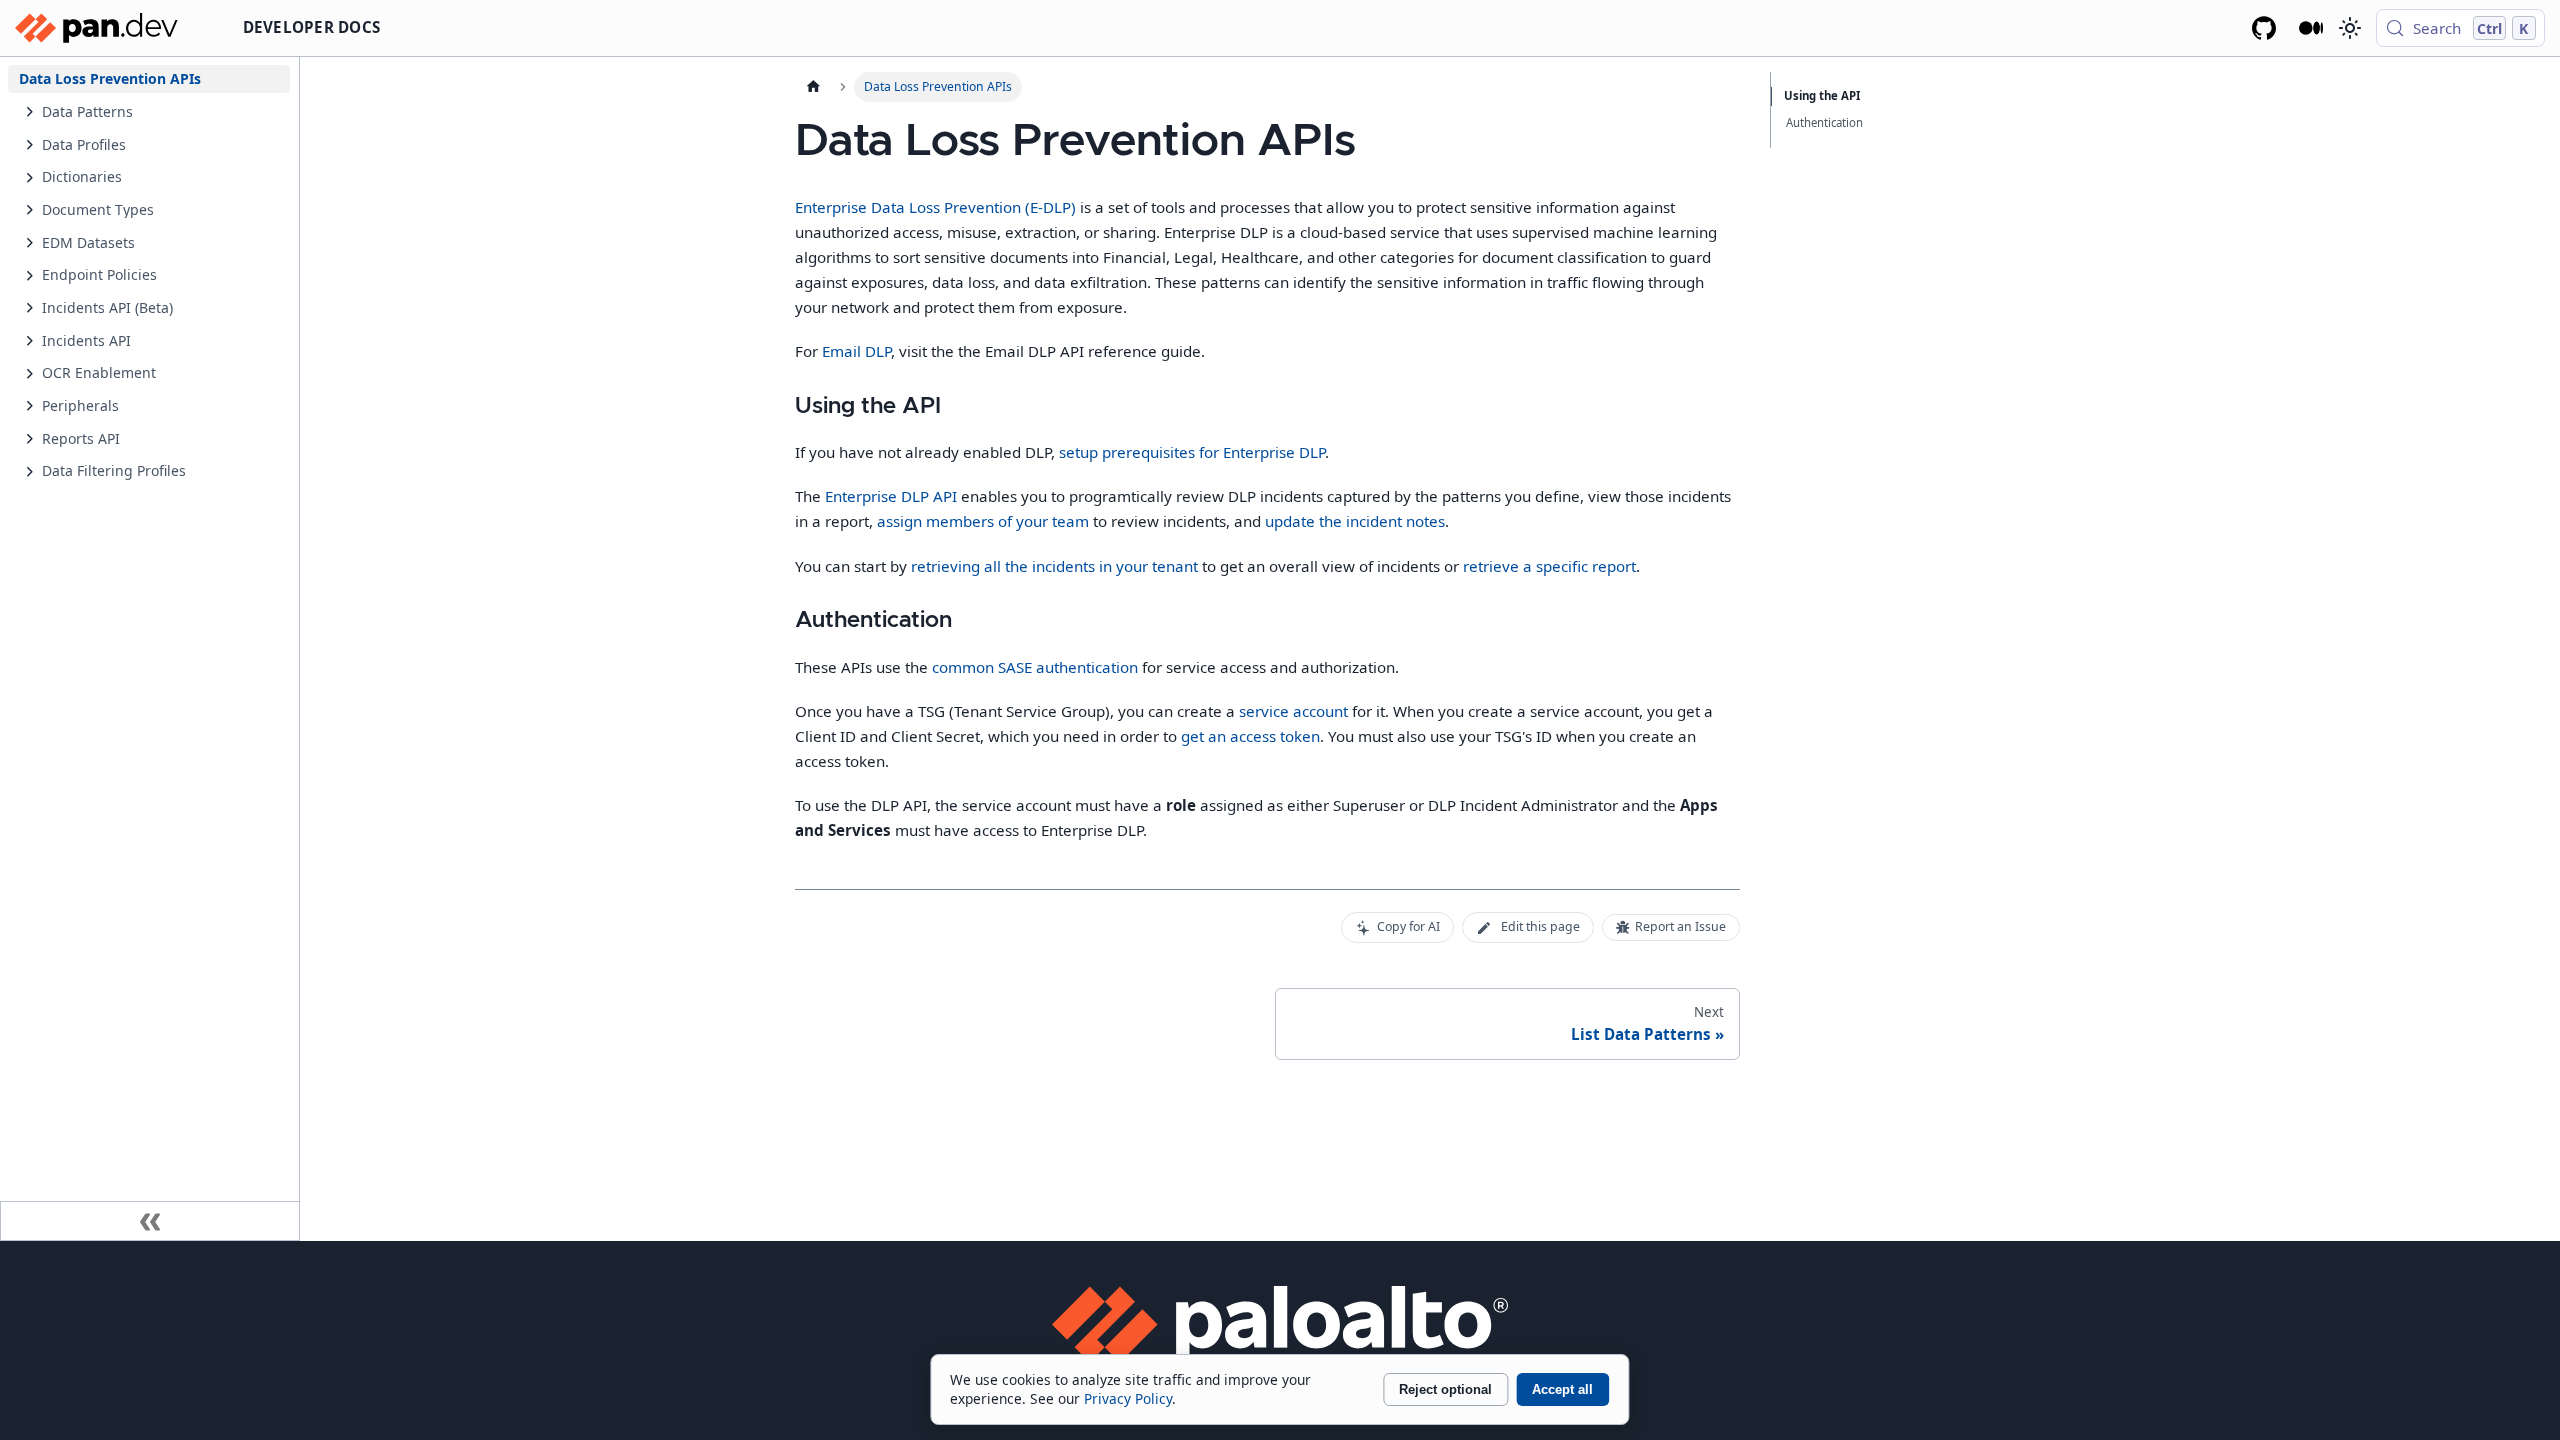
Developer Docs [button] (312, 27)
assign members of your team (983, 521)
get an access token (1250, 736)
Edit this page (1540, 926)
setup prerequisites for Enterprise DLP (1192, 452)
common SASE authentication (1035, 667)
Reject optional (1445, 1389)
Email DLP (856, 351)
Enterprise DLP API (891, 496)
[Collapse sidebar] (150, 1221)
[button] (160, 111)
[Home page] (813, 87)
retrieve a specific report (1549, 566)
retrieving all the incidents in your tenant (1054, 566)
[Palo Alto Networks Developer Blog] (2311, 28)
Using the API (1822, 95)
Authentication (1824, 122)
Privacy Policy (1128, 1398)
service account (1293, 711)
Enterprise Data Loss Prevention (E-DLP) (935, 207)
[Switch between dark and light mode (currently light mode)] (2349, 28)
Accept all (1562, 1389)
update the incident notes (1355, 521)
